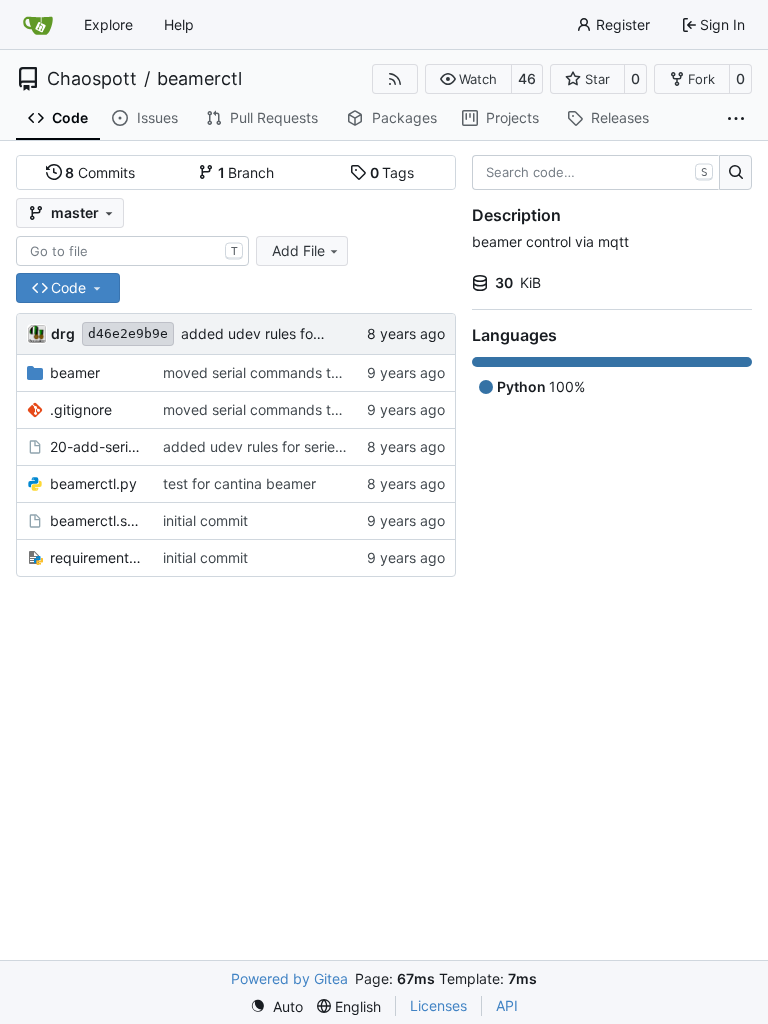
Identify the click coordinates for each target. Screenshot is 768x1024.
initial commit (205, 520)
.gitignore (81, 409)
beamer (75, 372)
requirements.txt (96, 557)
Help (179, 24)
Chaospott (92, 79)
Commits (100, 172)
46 (527, 78)
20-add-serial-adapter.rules (96, 446)
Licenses (438, 1005)
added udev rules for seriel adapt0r (297, 333)
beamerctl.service (96, 520)
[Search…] (735, 173)
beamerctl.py (93, 483)
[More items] (736, 119)
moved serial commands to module (277, 372)
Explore (108, 24)
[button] (468, 79)
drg (63, 333)
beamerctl (199, 79)
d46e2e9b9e (128, 333)
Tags (392, 172)
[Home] (38, 25)
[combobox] (132, 251)
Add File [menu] (298, 250)
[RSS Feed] (395, 79)
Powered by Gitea (289, 978)
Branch (246, 172)
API (507, 1005)
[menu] (276, 1006)
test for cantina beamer (239, 483)
